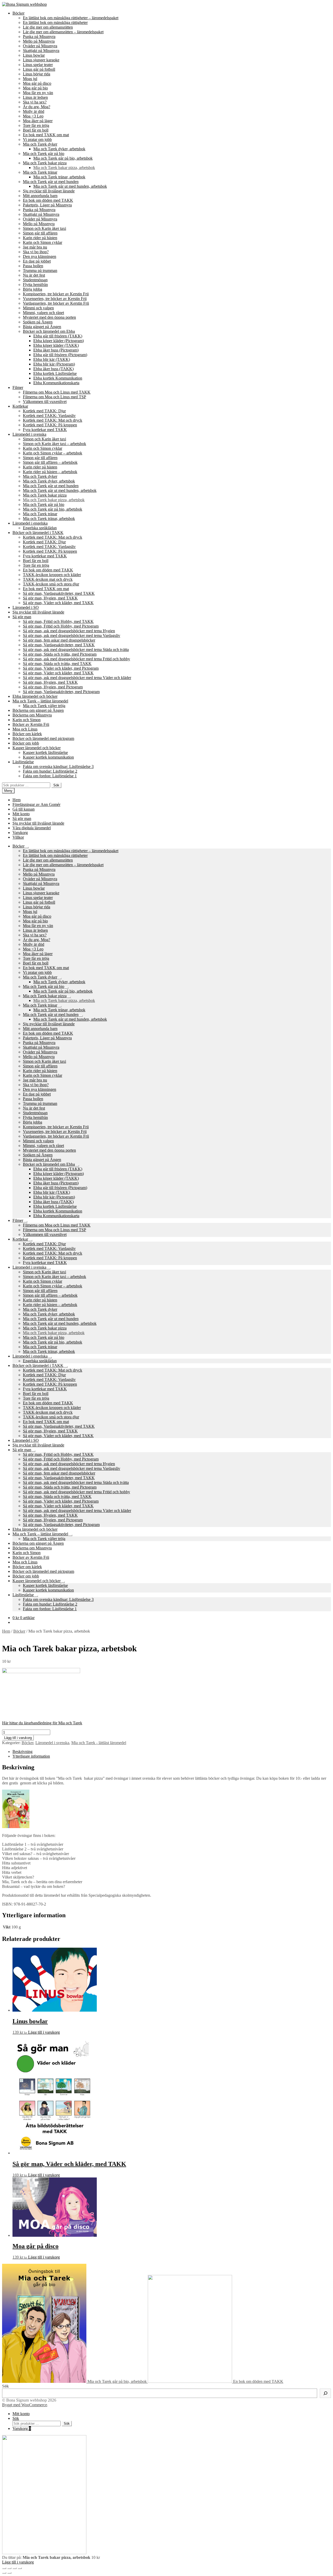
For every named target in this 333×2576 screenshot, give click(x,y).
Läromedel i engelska (30, 523)
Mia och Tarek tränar (40, 172)
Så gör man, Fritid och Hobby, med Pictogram (61, 626)
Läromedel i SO (26, 607)
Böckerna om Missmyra (32, 715)
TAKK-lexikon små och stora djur (51, 584)
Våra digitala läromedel (32, 828)
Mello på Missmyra (39, 41)
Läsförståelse (23, 762)
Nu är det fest (34, 275)
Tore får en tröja (36, 125)
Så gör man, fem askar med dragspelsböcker (59, 640)
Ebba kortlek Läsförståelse (55, 373)
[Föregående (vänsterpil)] (4, 2573)
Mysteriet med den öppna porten (49, 317)
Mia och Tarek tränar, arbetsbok (59, 177)
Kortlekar (20, 406)
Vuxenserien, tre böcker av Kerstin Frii (55, 299)
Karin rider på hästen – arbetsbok (50, 472)
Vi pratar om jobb (37, 139)
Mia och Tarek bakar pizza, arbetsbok (64, 168)
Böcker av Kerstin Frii (31, 724)
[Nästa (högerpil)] (9, 2573)
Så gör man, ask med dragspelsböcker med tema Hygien (69, 631)
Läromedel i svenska (29, 434)
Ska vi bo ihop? (36, 252)
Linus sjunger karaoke (41, 60)
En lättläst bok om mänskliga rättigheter (55, 22)
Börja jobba (33, 289)
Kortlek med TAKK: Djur (44, 411)
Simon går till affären (40, 233)
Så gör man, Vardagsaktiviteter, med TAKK (59, 593)
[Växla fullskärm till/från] (15, 2568)
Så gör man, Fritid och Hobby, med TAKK (58, 621)
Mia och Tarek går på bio (44, 154)
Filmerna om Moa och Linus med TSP (55, 397)
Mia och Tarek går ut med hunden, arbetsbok (70, 186)
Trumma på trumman (40, 270)
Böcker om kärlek (27, 734)
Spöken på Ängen (38, 322)
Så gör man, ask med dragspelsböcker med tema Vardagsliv (72, 635)
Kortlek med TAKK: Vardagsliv (49, 416)
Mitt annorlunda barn (40, 196)
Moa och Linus (25, 729)
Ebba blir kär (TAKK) (52, 359)
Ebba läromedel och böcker (35, 696)
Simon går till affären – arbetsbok (50, 462)
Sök (56, 785)
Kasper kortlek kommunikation (48, 757)
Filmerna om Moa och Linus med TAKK (57, 392)
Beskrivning (23, 1752)
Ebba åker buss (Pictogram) (56, 350)
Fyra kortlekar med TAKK (45, 430)
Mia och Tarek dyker (40, 144)
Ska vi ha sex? (35, 102)
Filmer (18, 387)
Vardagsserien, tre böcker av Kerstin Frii (56, 303)
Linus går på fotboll (39, 69)
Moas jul (30, 79)
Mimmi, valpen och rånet (43, 313)
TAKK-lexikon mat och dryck (48, 579)
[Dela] (9, 2568)
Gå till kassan (24, 809)
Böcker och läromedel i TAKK (38, 533)
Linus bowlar (34, 55)
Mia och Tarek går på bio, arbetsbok (63, 158)
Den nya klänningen (40, 256)
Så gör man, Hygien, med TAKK (50, 598)
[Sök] (325, 2393)
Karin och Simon (27, 720)
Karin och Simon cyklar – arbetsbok (53, 453)
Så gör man (22, 617)
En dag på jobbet (37, 261)
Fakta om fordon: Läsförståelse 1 (50, 776)
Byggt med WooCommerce (25, 2405)
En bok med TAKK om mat (46, 135)
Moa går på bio (35, 88)
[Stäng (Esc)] (4, 2568)
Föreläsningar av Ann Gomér (36, 804)
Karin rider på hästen (40, 238)
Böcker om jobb (26, 743)
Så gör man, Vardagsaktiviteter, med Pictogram (61, 692)
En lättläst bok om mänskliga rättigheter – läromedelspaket (71, 18)
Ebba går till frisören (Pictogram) (60, 355)
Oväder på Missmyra (40, 46)
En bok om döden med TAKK (48, 200)
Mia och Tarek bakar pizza (45, 163)
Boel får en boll (36, 130)
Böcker (18, 13)
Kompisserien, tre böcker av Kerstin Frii (56, 294)
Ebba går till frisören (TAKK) (58, 336)
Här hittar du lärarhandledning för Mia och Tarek (42, 1723)
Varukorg (20, 833)
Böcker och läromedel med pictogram (43, 738)
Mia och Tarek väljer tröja (44, 706)
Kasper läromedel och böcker (37, 748)
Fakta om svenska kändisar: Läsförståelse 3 (58, 767)
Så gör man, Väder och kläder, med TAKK (58, 603)
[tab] (172, 1752)
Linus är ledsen (35, 97)
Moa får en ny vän (38, 93)
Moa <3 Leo (33, 116)
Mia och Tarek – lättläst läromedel (40, 701)
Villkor (18, 837)
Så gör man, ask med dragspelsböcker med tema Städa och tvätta (76, 650)
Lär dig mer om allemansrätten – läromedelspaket (63, 32)
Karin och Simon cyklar (43, 242)
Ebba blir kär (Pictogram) (54, 364)
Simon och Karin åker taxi (44, 228)
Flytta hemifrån (35, 285)
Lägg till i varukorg (18, 1738)
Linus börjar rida (37, 74)
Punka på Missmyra (39, 37)
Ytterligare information (31, 1756)
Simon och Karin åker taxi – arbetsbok (55, 444)
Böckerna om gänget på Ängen (38, 710)
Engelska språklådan (40, 528)
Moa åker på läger (38, 121)
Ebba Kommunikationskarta (56, 383)
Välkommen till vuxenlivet (45, 402)
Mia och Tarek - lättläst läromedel (99, 1743)
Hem (17, 800)
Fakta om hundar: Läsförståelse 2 (50, 771)
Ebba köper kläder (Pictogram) (59, 341)
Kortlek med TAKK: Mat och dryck (53, 420)
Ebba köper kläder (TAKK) (56, 345)
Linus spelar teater (38, 65)
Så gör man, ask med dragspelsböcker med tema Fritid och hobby (76, 659)
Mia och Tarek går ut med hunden (51, 182)
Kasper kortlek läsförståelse (45, 752)
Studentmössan (35, 280)
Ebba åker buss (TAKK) (53, 369)
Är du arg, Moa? (37, 107)
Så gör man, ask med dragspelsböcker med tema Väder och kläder (77, 678)
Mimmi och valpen (38, 308)
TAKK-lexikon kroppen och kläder (52, 575)
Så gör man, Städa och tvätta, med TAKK (57, 664)
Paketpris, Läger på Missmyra (47, 205)
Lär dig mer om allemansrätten (48, 27)
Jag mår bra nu (35, 247)
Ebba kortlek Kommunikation (58, 378)
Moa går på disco (37, 83)
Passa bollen (33, 266)
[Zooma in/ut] (20, 2568)
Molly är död (34, 111)
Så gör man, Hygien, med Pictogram (53, 687)
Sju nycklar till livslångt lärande (49, 191)
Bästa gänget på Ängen (42, 327)
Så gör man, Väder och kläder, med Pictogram (61, 668)
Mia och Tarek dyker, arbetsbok (59, 149)
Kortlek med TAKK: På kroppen (50, 425)
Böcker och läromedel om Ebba (49, 331)
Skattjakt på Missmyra (41, 51)
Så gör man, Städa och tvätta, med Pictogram (60, 654)
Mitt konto (21, 814)
